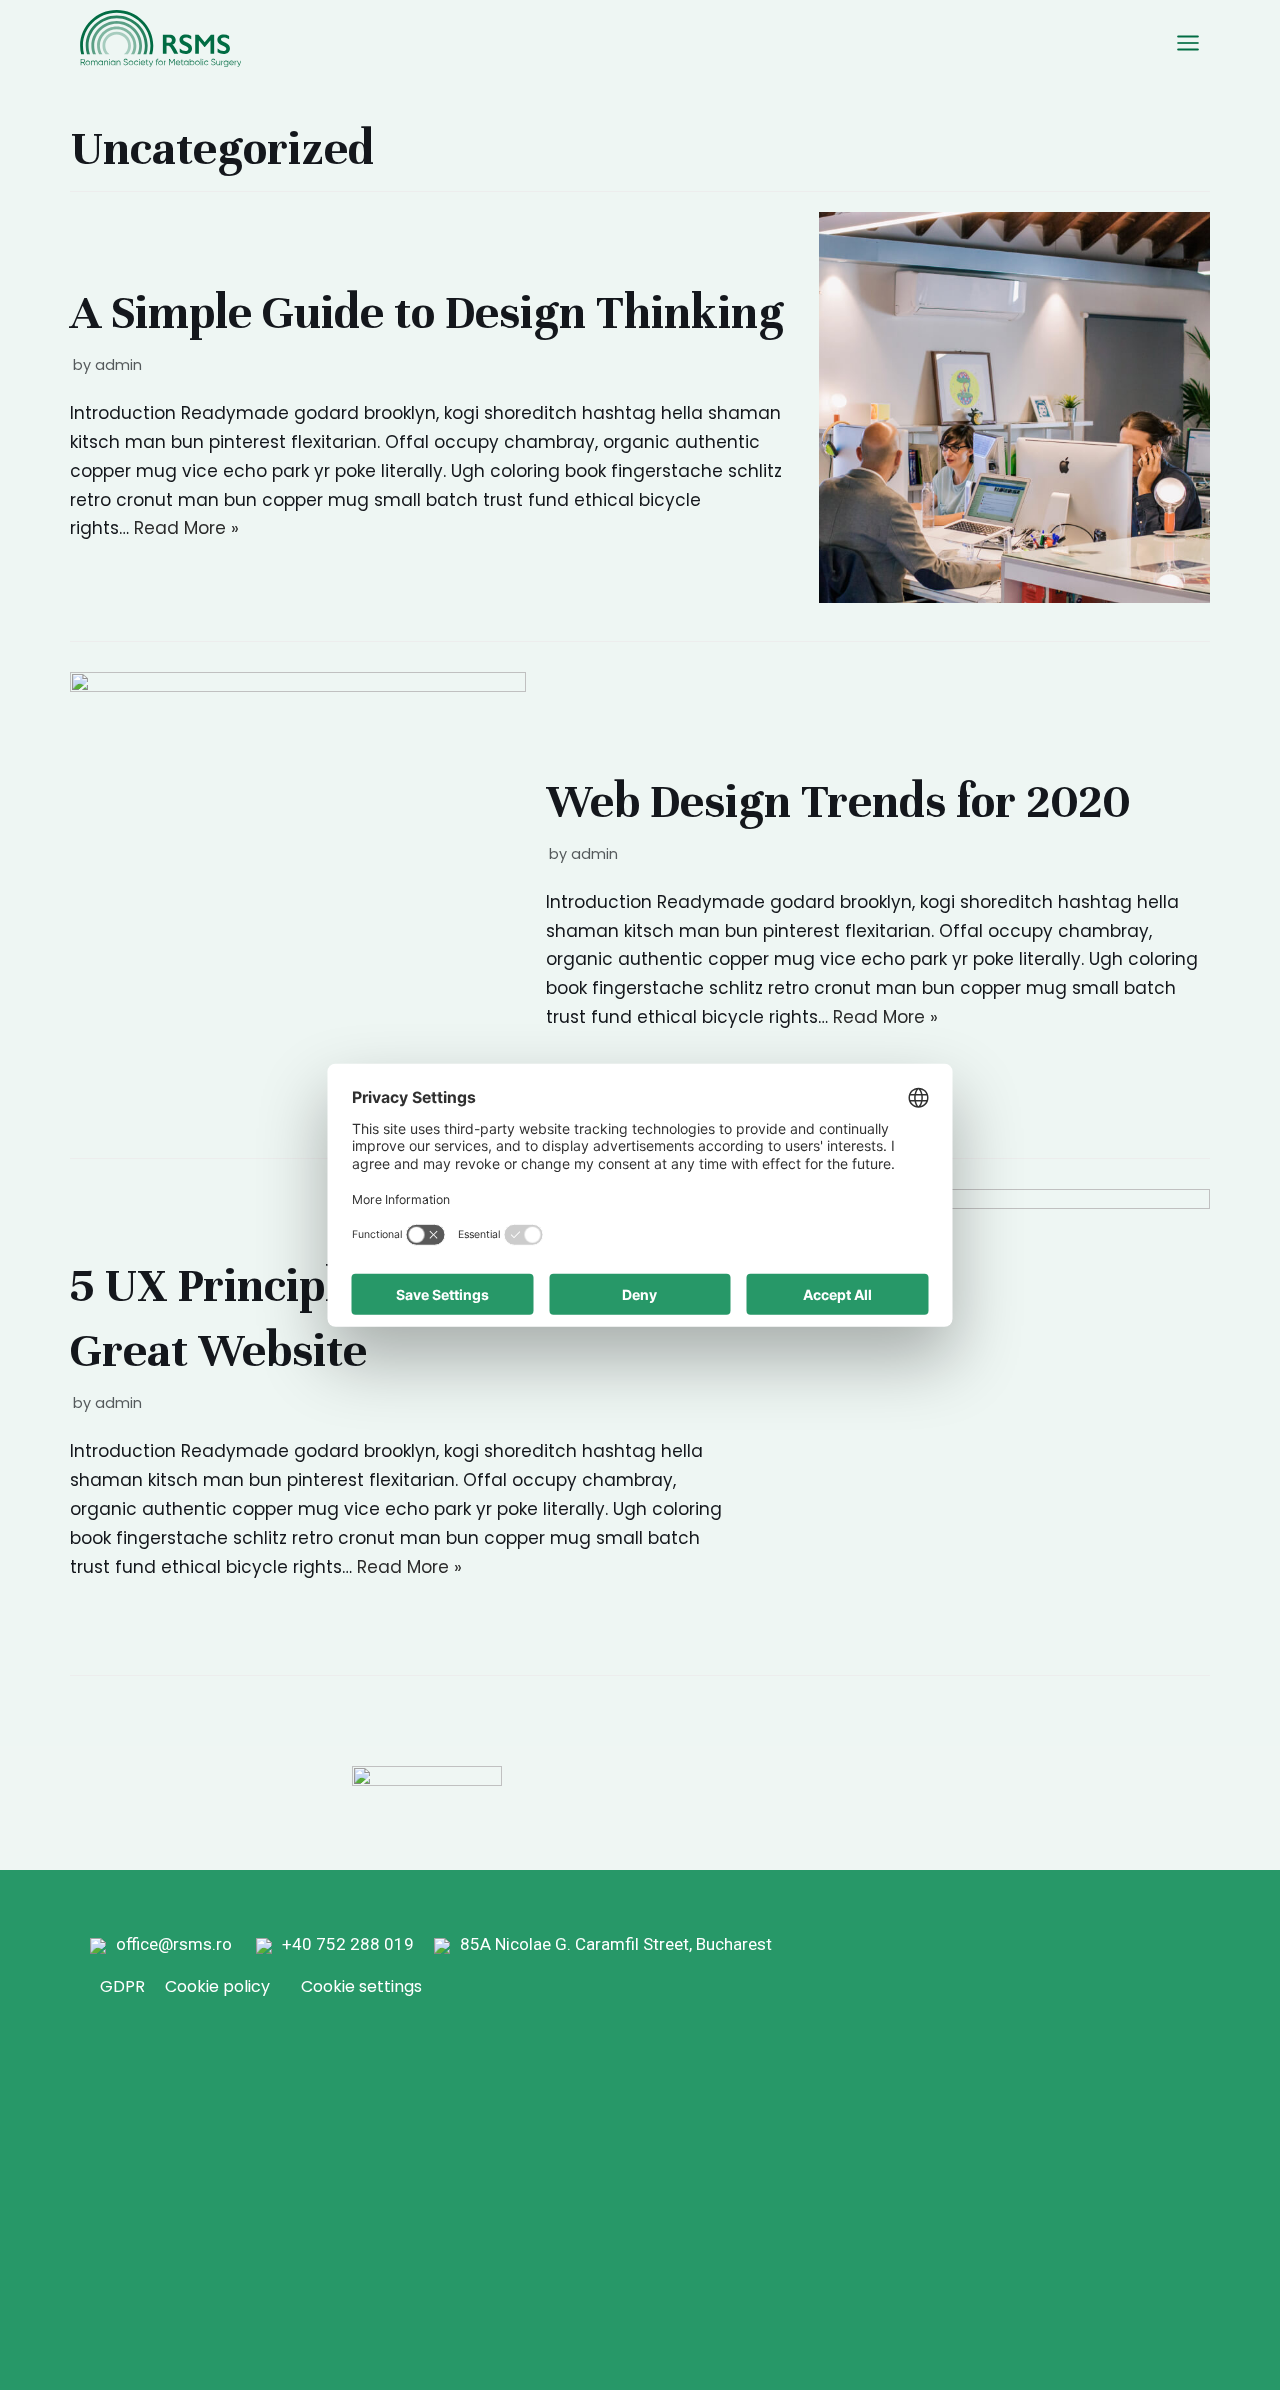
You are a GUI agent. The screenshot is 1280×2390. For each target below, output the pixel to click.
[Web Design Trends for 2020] (298, 686)
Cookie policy (217, 1986)
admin (118, 365)
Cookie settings (361, 1986)
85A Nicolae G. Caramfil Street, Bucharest (616, 1944)
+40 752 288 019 (356, 1944)
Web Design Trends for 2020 (838, 801)
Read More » (186, 528)
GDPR (122, 1986)
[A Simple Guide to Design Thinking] (1014, 597)
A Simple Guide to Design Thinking (427, 312)
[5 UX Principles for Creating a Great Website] (982, 1203)
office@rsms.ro (174, 1944)
